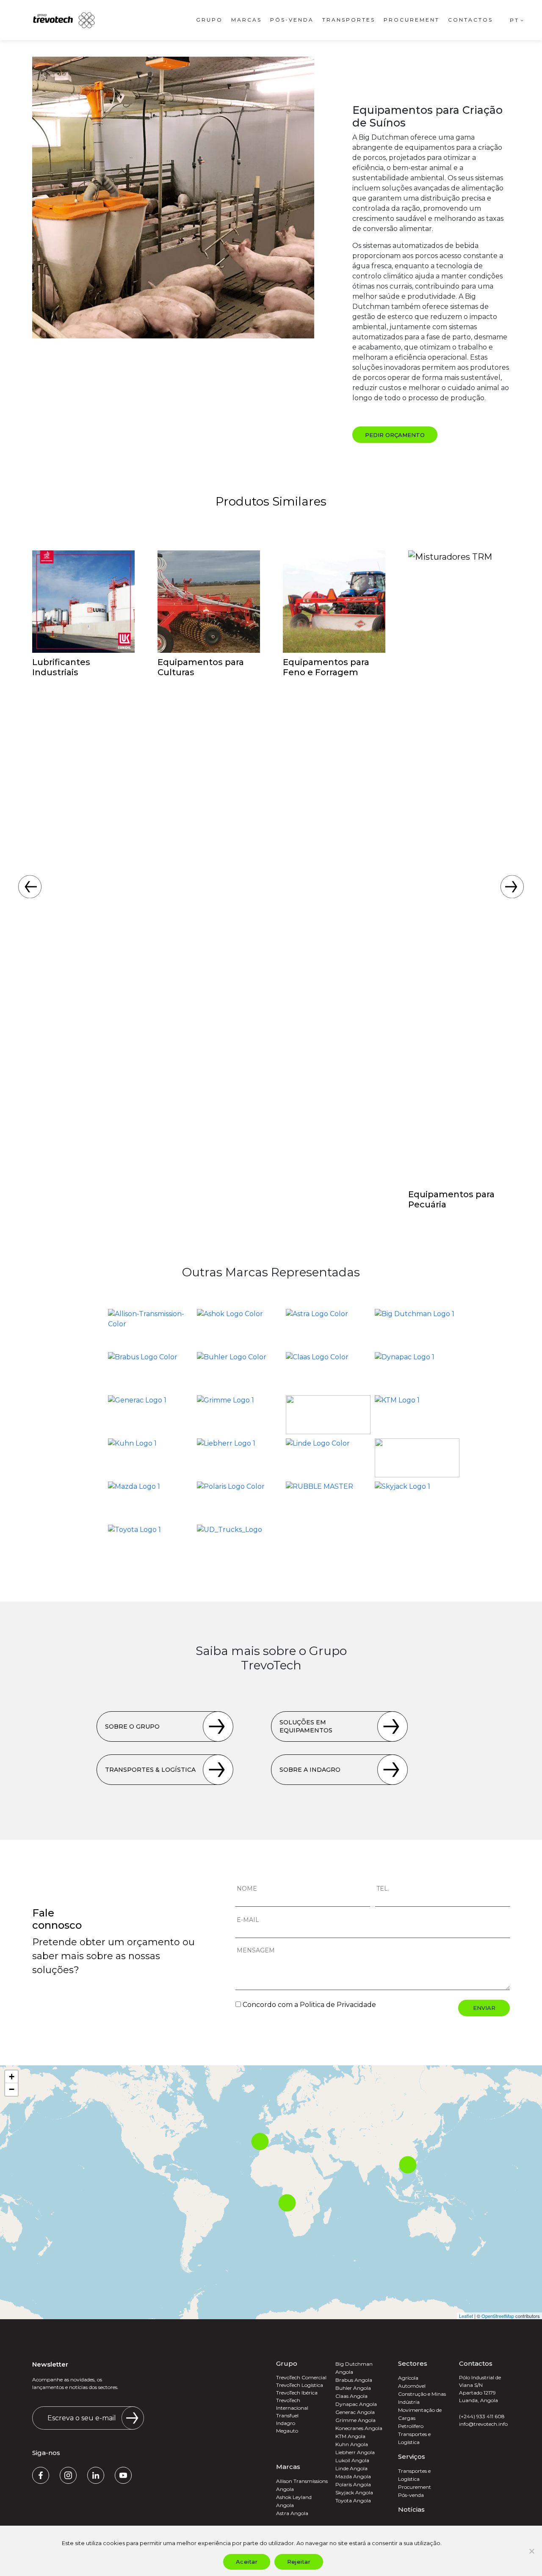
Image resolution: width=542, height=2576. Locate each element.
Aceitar (247, 2562)
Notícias (411, 2509)
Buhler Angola (353, 2388)
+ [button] (12, 2077)
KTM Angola (350, 2436)
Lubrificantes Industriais (61, 667)
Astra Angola (292, 2513)
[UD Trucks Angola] (239, 1544)
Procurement (412, 20)
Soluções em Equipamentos (306, 1726)
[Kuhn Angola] (150, 1458)
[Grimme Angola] (239, 1415)
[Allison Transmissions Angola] (150, 1328)
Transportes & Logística (150, 1770)
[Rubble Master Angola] (328, 1501)
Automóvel (412, 2386)
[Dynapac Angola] (417, 1372)
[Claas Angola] (328, 1372)
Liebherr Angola (355, 2452)
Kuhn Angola (352, 2444)
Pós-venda (292, 20)
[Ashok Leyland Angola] (239, 1328)
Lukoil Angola (352, 2460)
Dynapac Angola (356, 2404)
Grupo (209, 20)
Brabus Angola (354, 2380)
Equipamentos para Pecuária (451, 1199)
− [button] (12, 2089)
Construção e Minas (422, 2394)
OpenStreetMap (498, 2316)
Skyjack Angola (354, 2492)
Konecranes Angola (359, 2428)
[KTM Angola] (417, 1415)
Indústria (409, 2402)
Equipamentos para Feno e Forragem (326, 667)
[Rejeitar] (531, 2551)
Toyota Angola (353, 2500)
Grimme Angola (355, 2420)
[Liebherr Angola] (239, 1458)
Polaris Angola (353, 2484)
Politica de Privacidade (338, 2005)
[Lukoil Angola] (417, 1458)
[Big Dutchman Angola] (417, 1328)
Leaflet (466, 2316)
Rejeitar (299, 2562)
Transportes (349, 20)
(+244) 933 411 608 (482, 2416)
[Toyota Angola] (150, 1544)
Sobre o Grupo (132, 1726)
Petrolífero (411, 2426)
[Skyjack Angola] (417, 1501)
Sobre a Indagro (310, 1770)
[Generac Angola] (150, 1415)
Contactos (470, 20)
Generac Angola (355, 2412)
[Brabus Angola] (150, 1372)
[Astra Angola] (328, 1328)
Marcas (246, 20)
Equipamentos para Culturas (201, 667)
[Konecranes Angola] (328, 1415)
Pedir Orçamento (395, 435)
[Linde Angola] (328, 1458)
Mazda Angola (353, 2476)
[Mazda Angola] (150, 1501)
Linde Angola (351, 2468)
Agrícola (408, 2378)
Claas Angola (351, 2396)
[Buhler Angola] (239, 1372)
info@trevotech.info (483, 2424)
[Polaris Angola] (239, 1501)
